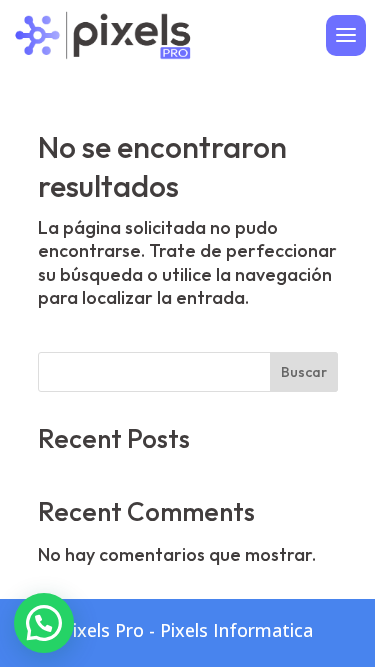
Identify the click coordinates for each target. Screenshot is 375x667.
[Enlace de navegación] (102, 32)
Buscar (304, 372)
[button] (44, 623)
